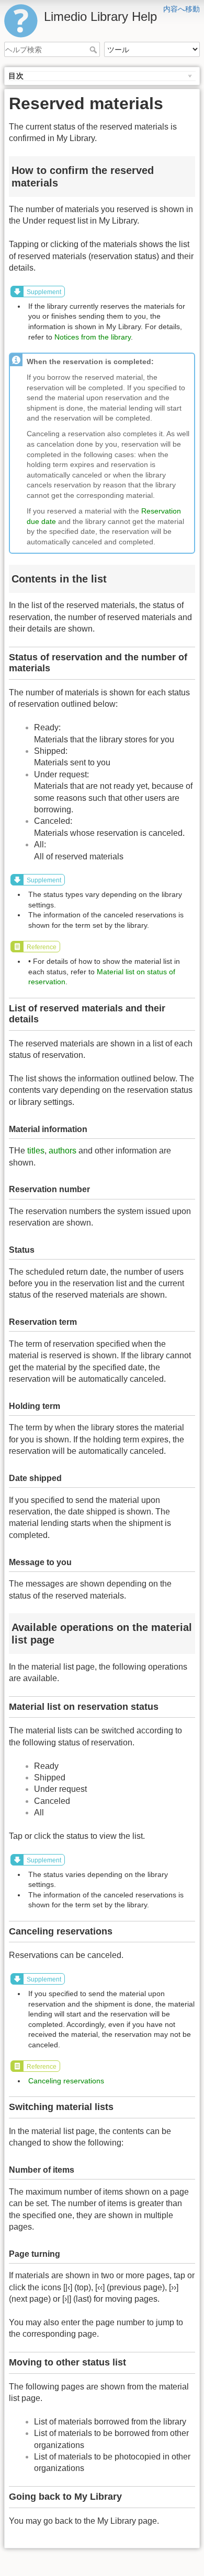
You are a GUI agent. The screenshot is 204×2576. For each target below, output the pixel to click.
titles (36, 1151)
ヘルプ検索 (94, 50)
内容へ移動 (182, 9)
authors (63, 1151)
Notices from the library (93, 337)
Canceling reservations (66, 2081)
